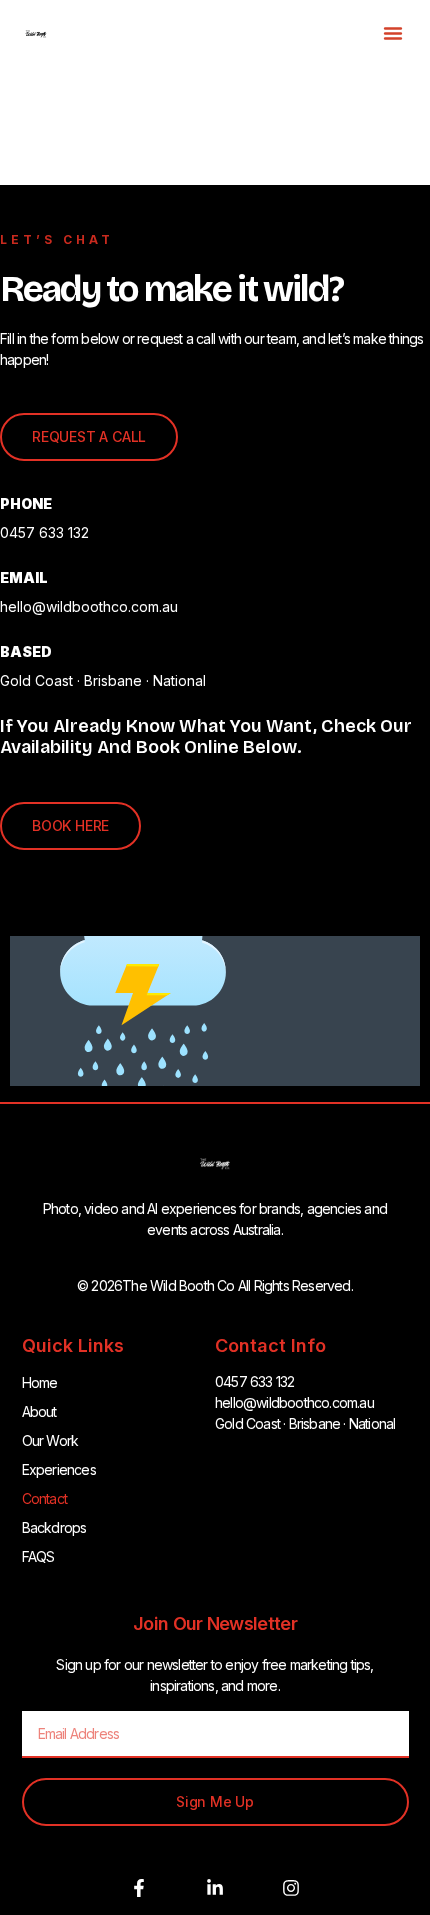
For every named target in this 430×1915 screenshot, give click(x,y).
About (39, 1411)
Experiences (59, 1469)
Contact (44, 1498)
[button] (393, 33)
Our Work (50, 1440)
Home (40, 1382)
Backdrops (54, 1527)
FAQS (38, 1556)
